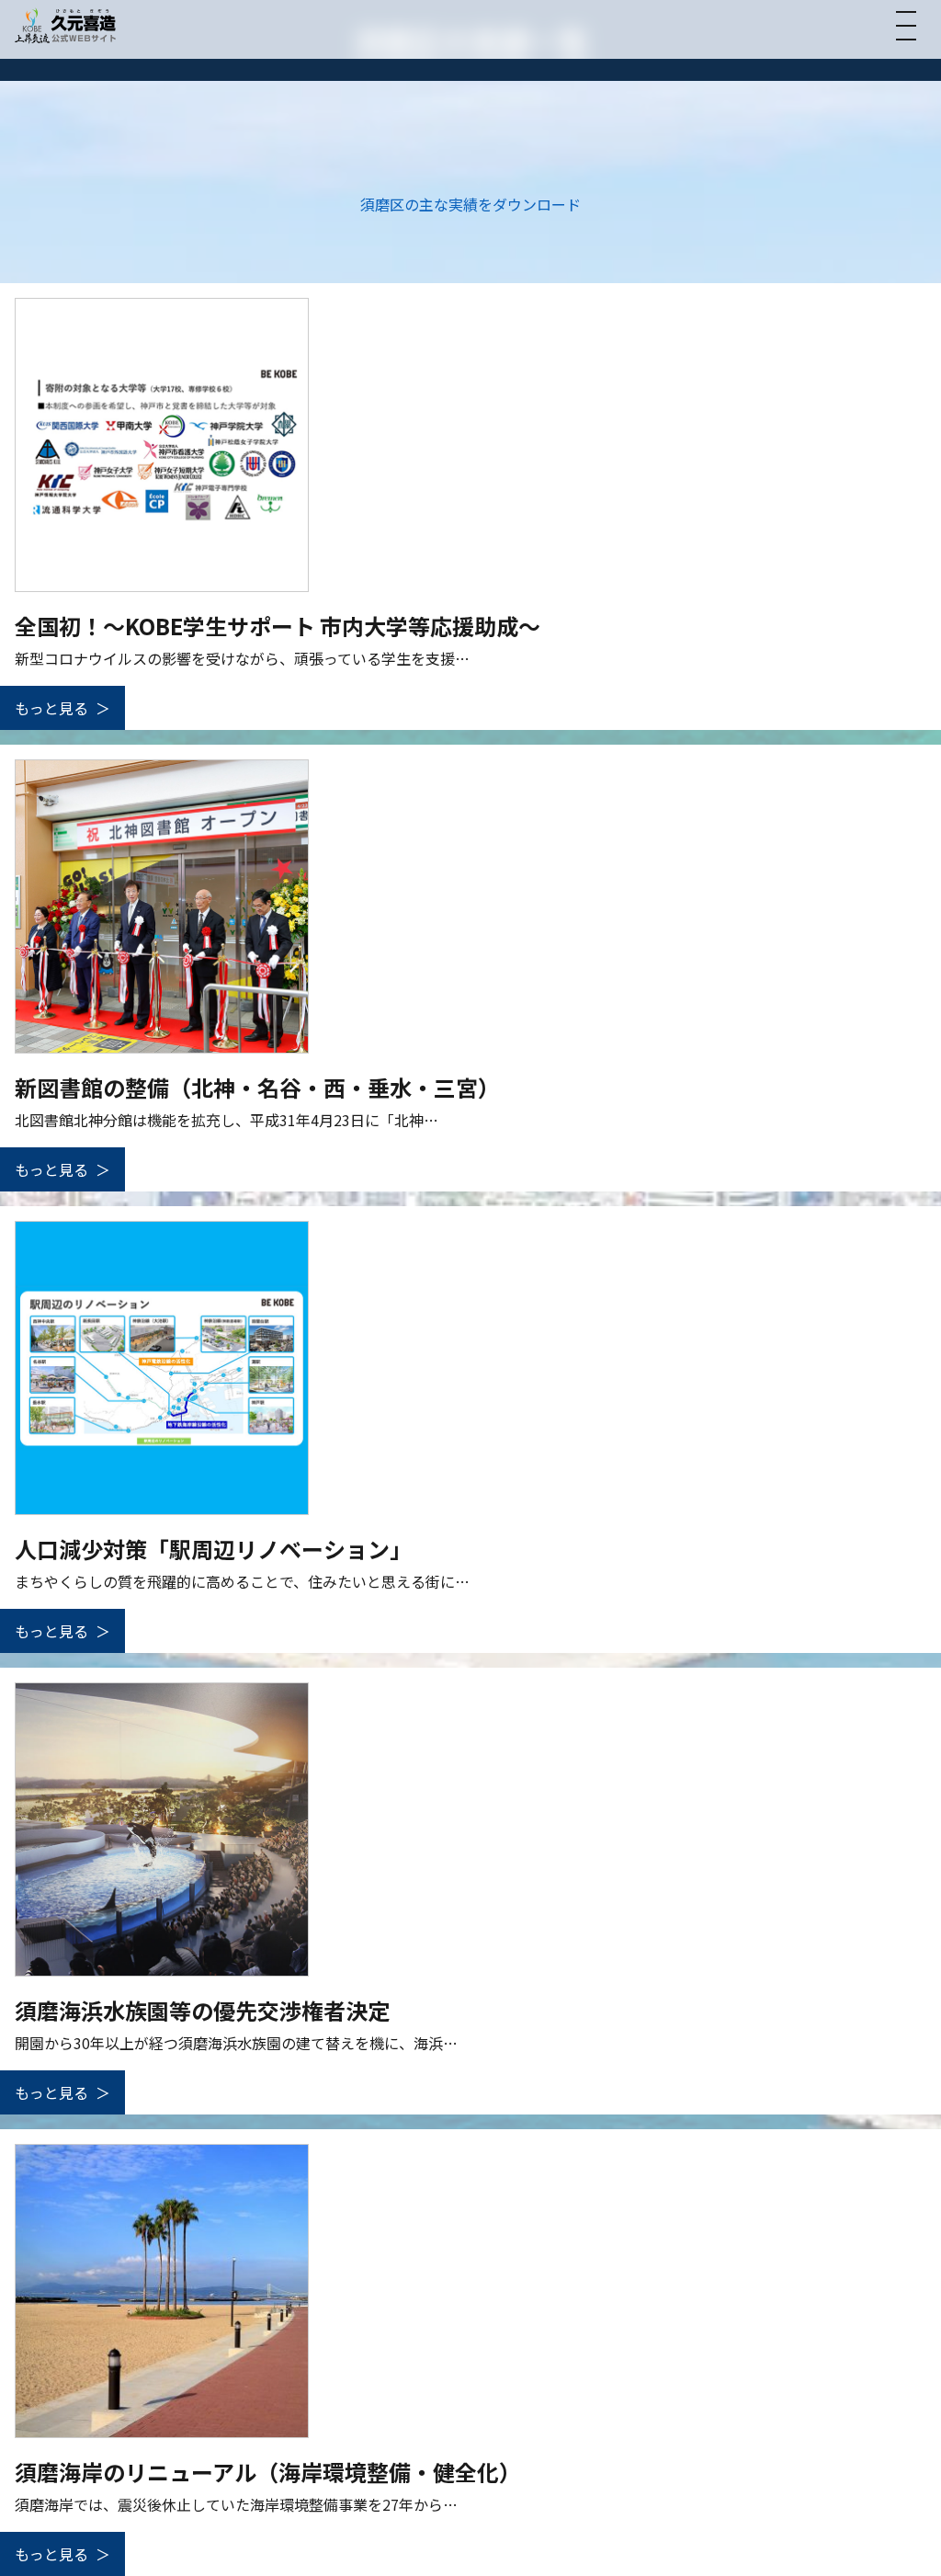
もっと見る (51, 708)
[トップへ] (65, 25)
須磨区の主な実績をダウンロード (470, 204)
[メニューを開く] (906, 26)
